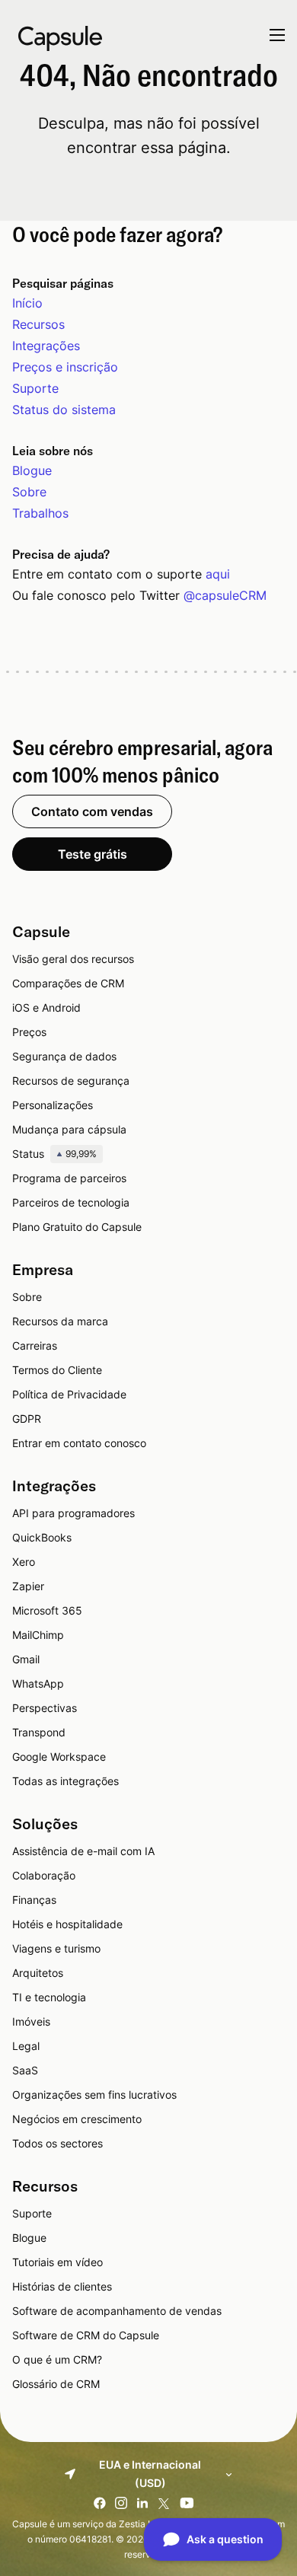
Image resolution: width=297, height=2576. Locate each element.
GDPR (27, 1419)
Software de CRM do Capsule (86, 2335)
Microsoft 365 (47, 1610)
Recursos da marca (60, 1321)
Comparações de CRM (68, 983)
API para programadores (73, 1513)
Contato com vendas (92, 811)
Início (27, 303)
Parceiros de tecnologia (71, 1202)
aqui (218, 574)
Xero (24, 1562)
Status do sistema (64, 410)
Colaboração (44, 1875)
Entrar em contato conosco (79, 1443)
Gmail (26, 1659)
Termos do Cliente (57, 1370)
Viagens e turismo (56, 1948)
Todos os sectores (57, 2143)
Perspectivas (45, 1708)
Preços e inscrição (65, 367)
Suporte (35, 388)
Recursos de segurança (71, 1081)
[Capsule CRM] (60, 37)
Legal (26, 2046)
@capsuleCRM (225, 595)
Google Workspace (59, 1757)
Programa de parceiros (69, 1178)
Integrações (46, 346)
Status (54, 1154)
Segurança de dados (64, 1056)
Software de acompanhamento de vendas (117, 2311)
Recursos (38, 324)
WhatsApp (38, 1683)
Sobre (29, 492)
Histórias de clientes (62, 2286)
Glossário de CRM (56, 2384)
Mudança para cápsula (69, 1129)
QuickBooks (42, 1537)
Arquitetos (38, 1973)
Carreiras (35, 1345)
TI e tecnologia (49, 1997)
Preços (29, 1032)
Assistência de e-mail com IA (83, 1851)
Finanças (34, 1900)
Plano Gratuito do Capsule (77, 1227)
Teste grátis (93, 854)
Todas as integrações (65, 1781)
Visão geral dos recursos (73, 959)
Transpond (39, 1732)
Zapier (28, 1586)
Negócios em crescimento (77, 2119)
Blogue (32, 470)
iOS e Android (46, 1007)
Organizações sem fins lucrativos (94, 2095)
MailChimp (38, 1635)
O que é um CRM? (57, 2359)
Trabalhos (40, 513)
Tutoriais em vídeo (57, 2262)
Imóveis (31, 2021)
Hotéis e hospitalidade (67, 1924)
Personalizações (53, 1105)
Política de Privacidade (69, 1394)
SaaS (25, 2070)
